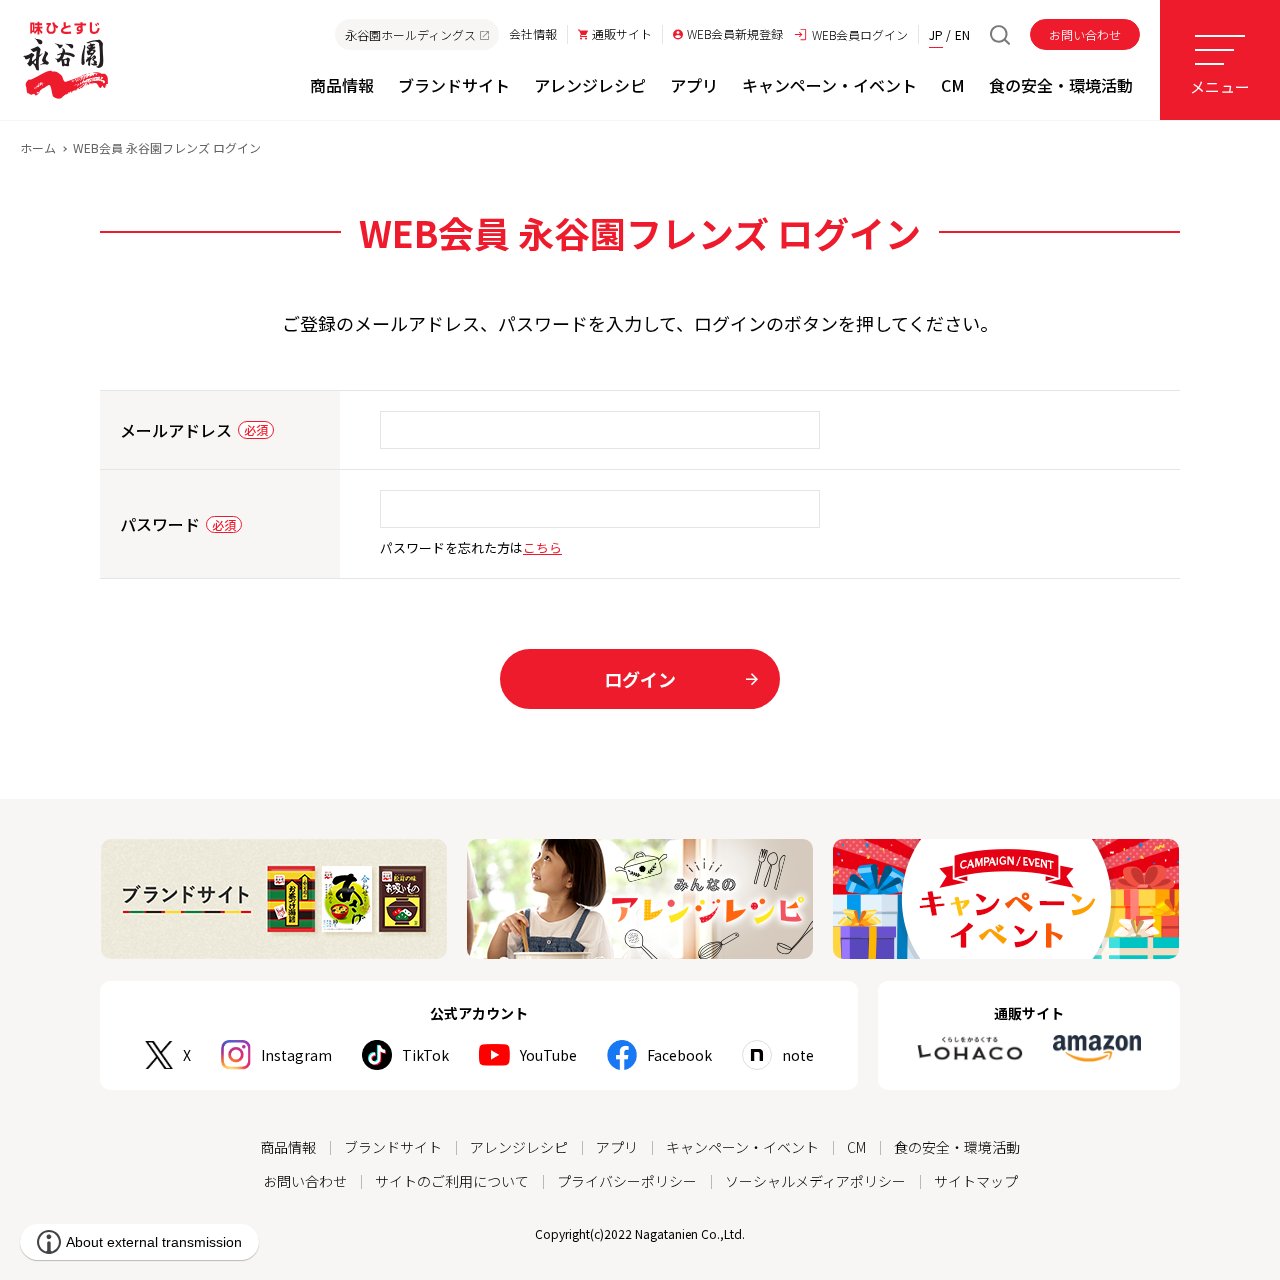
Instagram (296, 1055)
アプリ (617, 1147)
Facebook (679, 1055)
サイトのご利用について (452, 1181)
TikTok (425, 1055)
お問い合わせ (1085, 34)
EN (962, 34)
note (798, 1055)
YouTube (548, 1055)
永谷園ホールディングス (410, 34)
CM (856, 1147)
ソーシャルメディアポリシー (815, 1181)
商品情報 (288, 1147)
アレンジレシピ (519, 1147)
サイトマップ (976, 1181)
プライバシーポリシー (627, 1181)
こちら (542, 547)
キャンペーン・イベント (742, 1147)
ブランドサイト (393, 1147)
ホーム (38, 147)
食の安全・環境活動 (957, 1147)
